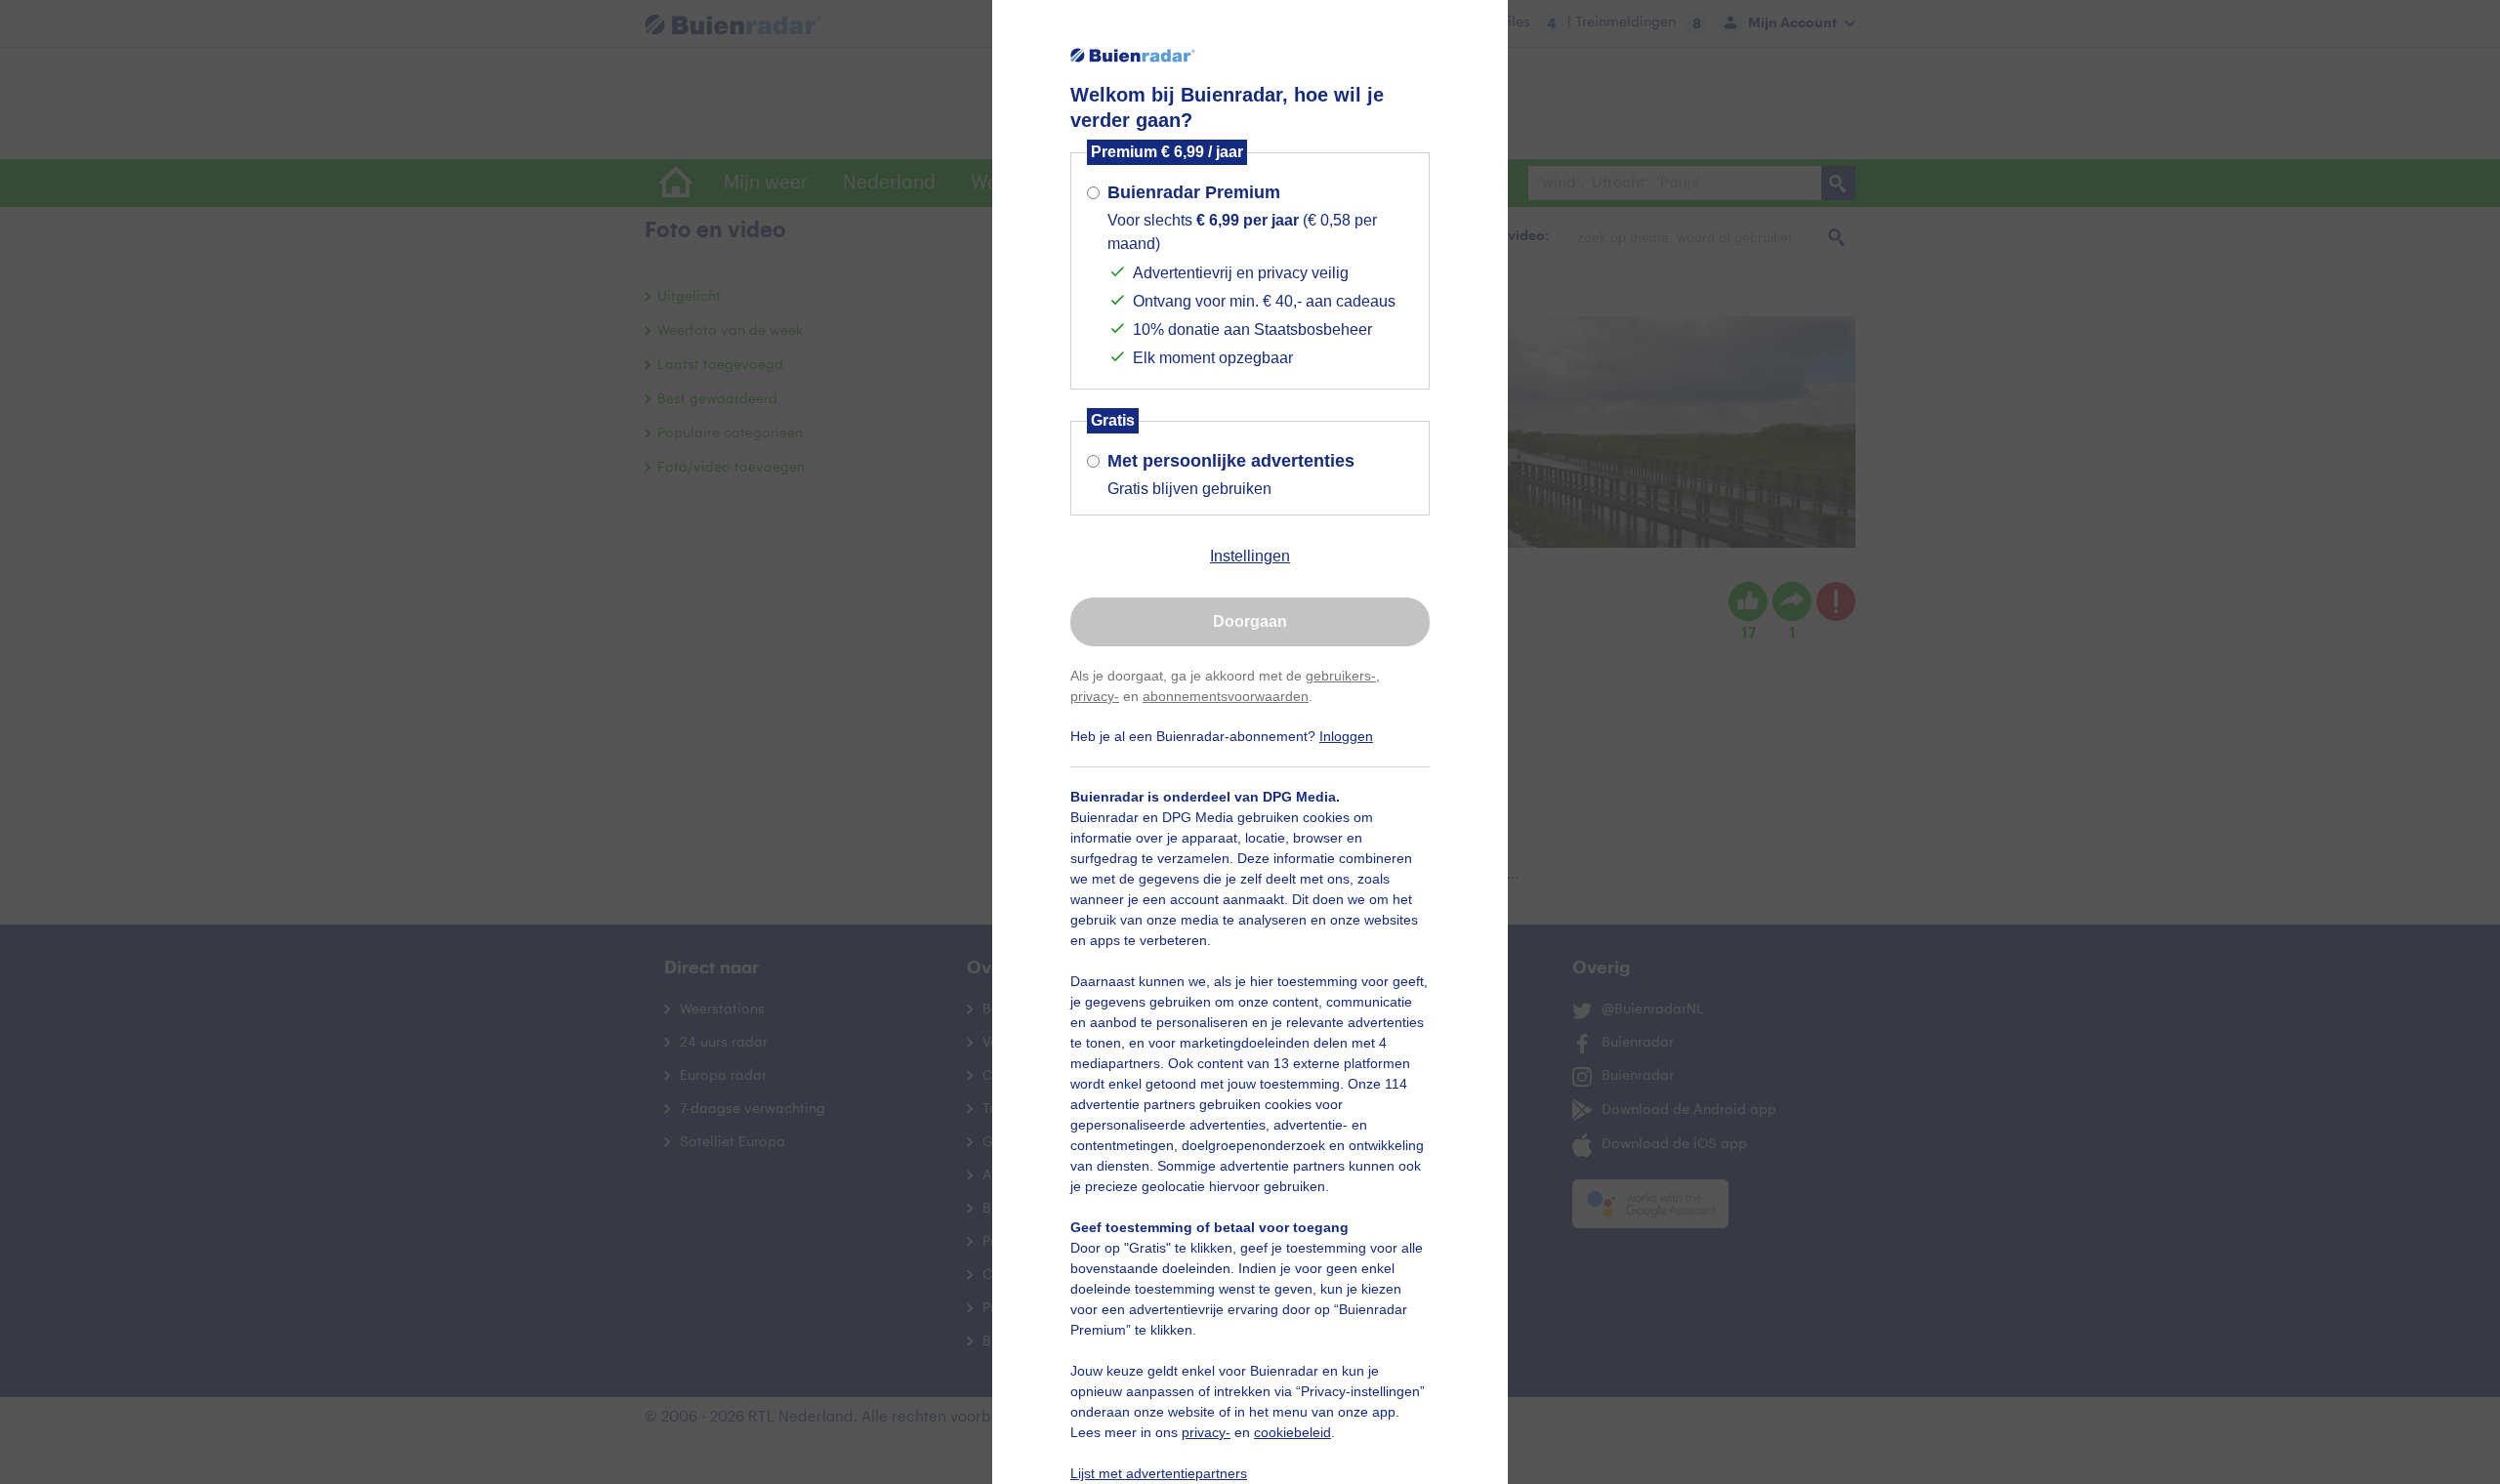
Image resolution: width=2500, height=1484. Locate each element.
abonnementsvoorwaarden (1226, 696)
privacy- (1095, 696)
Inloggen (1346, 736)
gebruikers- (1341, 676)
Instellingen (1250, 556)
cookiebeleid (1292, 1432)
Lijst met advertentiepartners (1159, 1473)
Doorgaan (1250, 621)
